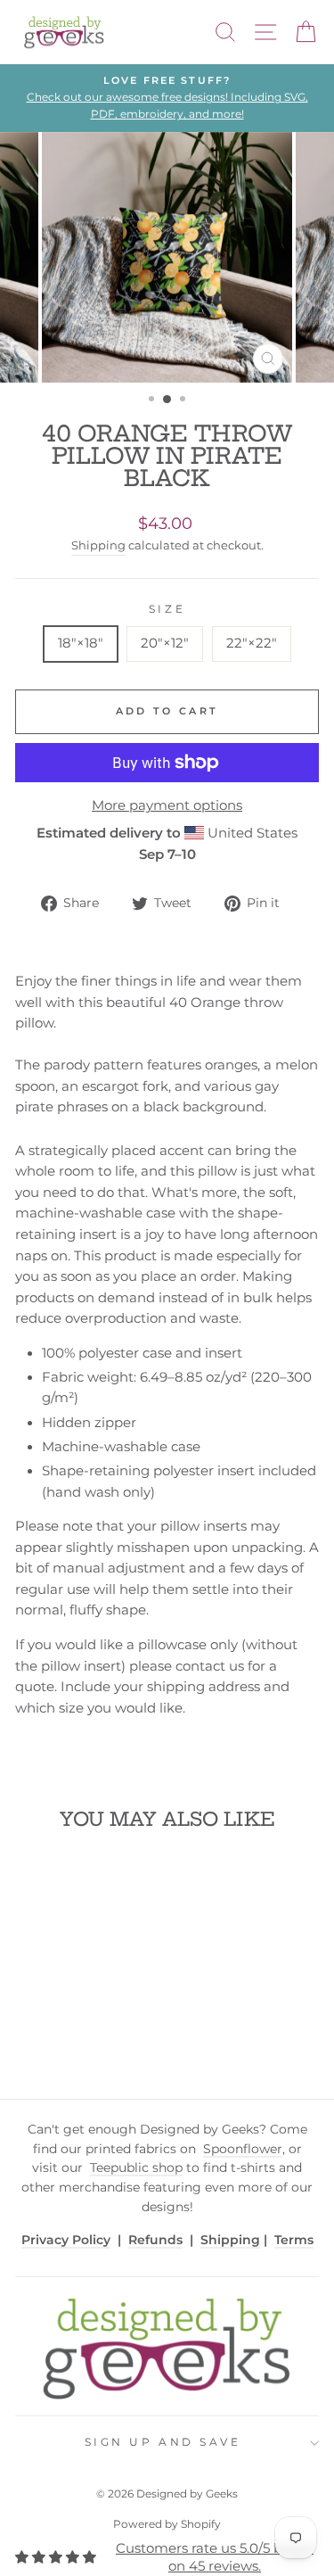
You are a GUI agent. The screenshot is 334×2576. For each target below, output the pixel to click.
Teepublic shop (136, 2167)
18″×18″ (81, 643)
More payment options (167, 805)
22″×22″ (252, 643)
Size (167, 609)
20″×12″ (165, 643)
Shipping (98, 545)
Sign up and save (163, 2442)
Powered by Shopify (167, 2524)
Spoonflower (243, 2149)
